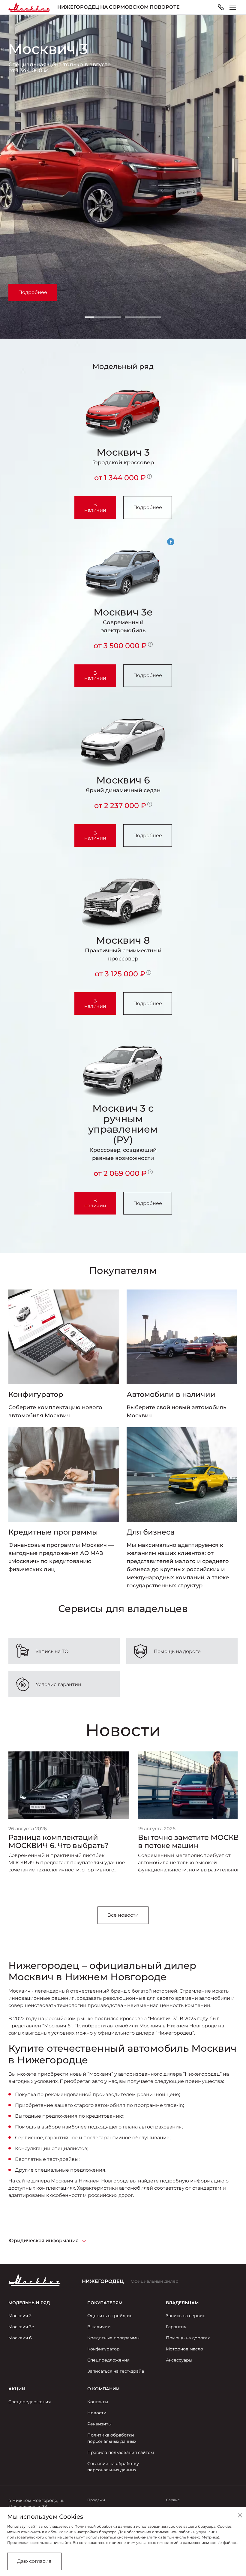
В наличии (95, 507)
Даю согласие (34, 2561)
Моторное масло (184, 2349)
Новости (97, 2413)
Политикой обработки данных (103, 2526)
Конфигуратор (103, 2349)
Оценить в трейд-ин (110, 2316)
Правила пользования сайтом (121, 2452)
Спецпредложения (108, 2360)
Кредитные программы (113, 2338)
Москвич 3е (21, 2327)
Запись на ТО (52, 1651)
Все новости (123, 1915)
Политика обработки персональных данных (112, 2438)
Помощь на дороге (177, 1651)
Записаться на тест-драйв (116, 2371)
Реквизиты (99, 2424)
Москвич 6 (20, 2338)
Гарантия (176, 2327)
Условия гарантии (58, 1684)
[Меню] (233, 7)
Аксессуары (179, 2360)
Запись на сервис (186, 2316)
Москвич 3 (20, 2316)
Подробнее (33, 292)
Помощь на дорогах (188, 2338)
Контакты (98, 2402)
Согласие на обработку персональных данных (113, 2467)
